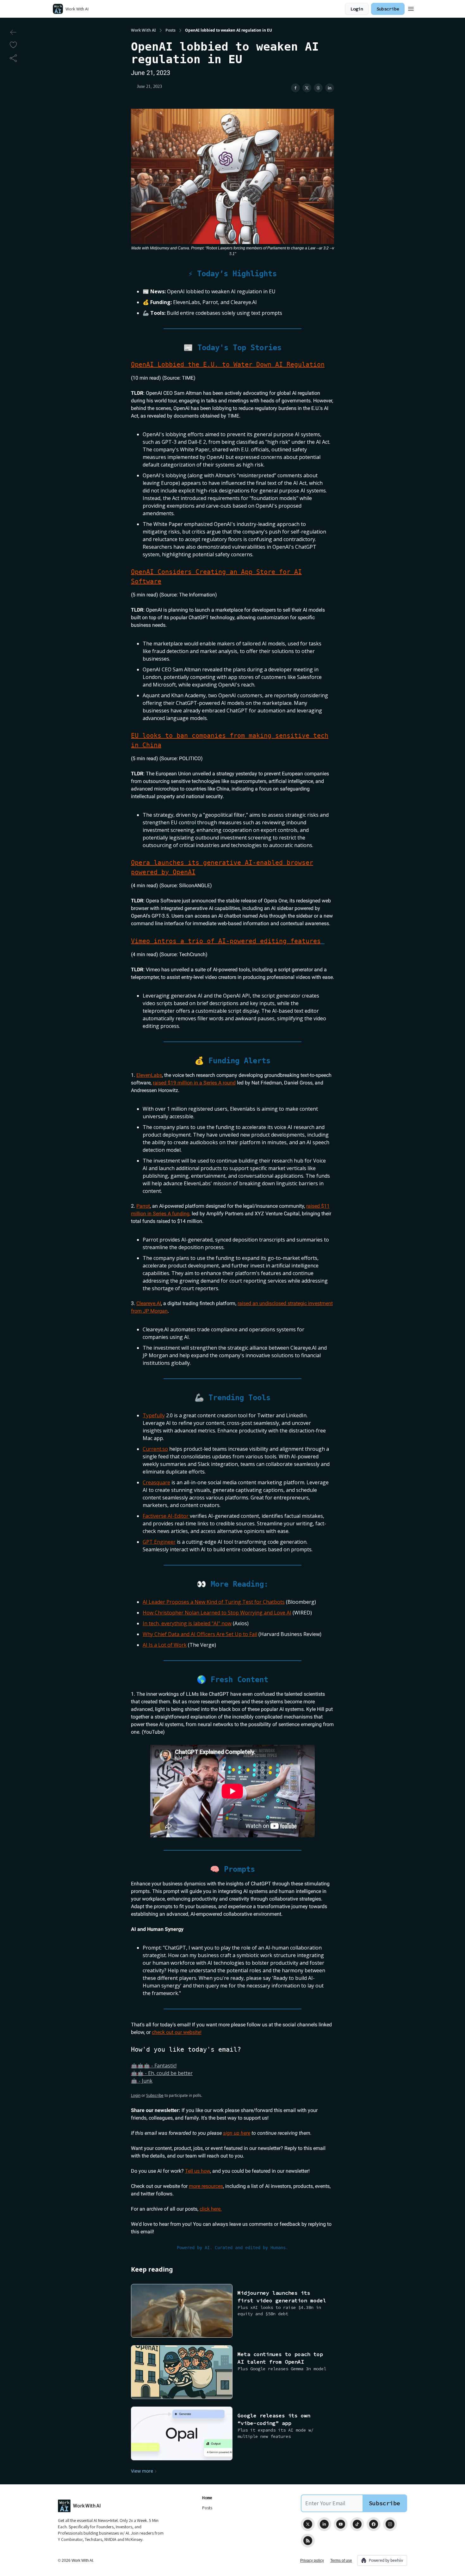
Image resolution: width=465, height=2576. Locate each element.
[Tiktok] (357, 2524)
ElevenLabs (149, 1075)
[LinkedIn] (324, 2524)
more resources (206, 2186)
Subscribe (388, 9)
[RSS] (308, 2541)
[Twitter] (308, 2524)
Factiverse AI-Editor (166, 1516)
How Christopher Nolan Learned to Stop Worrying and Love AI (217, 1613)
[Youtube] (341, 2524)
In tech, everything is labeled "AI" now (187, 1623)
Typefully (154, 1415)
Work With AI (143, 30)
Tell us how (198, 2171)
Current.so (155, 1449)
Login (357, 9)
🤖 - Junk (142, 2081)
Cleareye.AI (149, 1303)
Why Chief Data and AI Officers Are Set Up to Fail (200, 1634)
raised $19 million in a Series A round (194, 1083)
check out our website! (177, 2032)
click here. (211, 2209)
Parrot (143, 1206)
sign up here (237, 2133)
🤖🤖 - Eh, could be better (162, 2073)
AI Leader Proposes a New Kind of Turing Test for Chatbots (214, 1602)
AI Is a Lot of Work (165, 1645)
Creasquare (156, 1482)
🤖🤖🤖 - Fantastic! (154, 2066)
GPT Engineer (159, 1542)
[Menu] (411, 8)
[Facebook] (374, 2524)
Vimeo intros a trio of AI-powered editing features (226, 941)
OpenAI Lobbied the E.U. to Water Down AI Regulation (228, 364)
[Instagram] (390, 2524)
